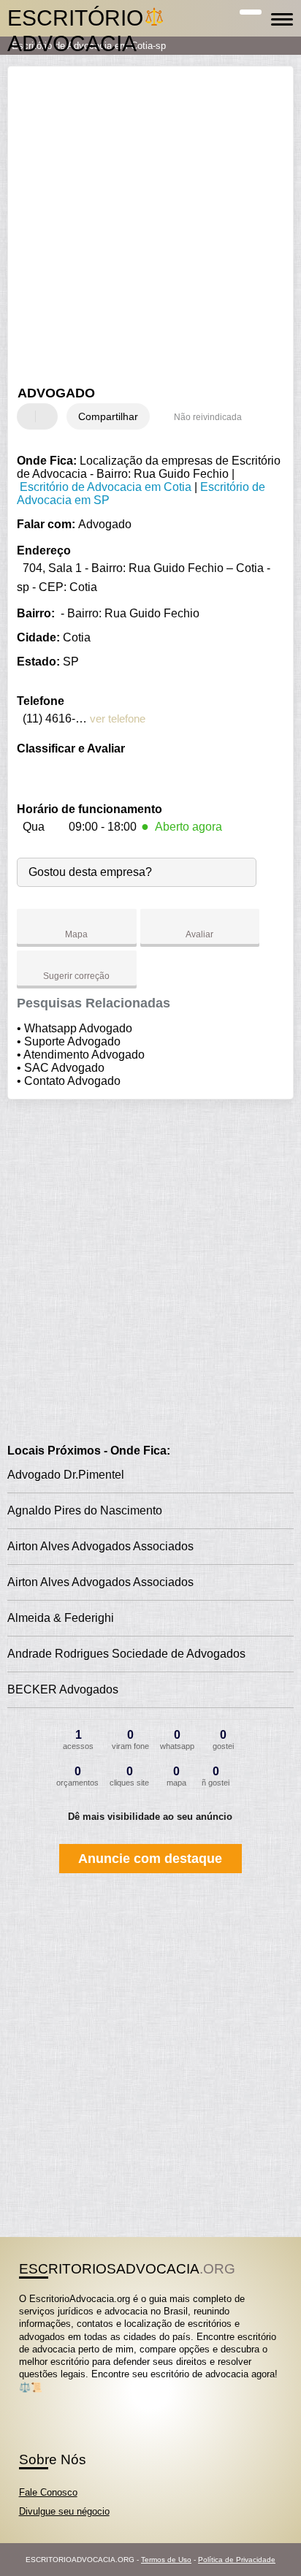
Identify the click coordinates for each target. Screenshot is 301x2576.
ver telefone (118, 719)
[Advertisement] (150, 228)
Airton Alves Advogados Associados (100, 1546)
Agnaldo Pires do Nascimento (85, 1510)
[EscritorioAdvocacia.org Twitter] (29, 2400)
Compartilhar (108, 416)
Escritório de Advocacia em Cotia (106, 487)
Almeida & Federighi (61, 1618)
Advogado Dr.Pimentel (66, 1475)
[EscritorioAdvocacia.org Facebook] (22, 2400)
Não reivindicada (208, 417)
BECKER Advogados (63, 1689)
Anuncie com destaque (150, 1859)
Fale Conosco (48, 2492)
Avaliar (199, 934)
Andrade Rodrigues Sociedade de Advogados (126, 1654)
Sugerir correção (76, 976)
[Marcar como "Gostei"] (30, 416)
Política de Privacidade (237, 2560)
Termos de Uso (166, 2560)
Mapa (76, 934)
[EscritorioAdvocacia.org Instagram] (35, 2400)
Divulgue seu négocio (64, 2511)
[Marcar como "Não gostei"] (48, 416)
